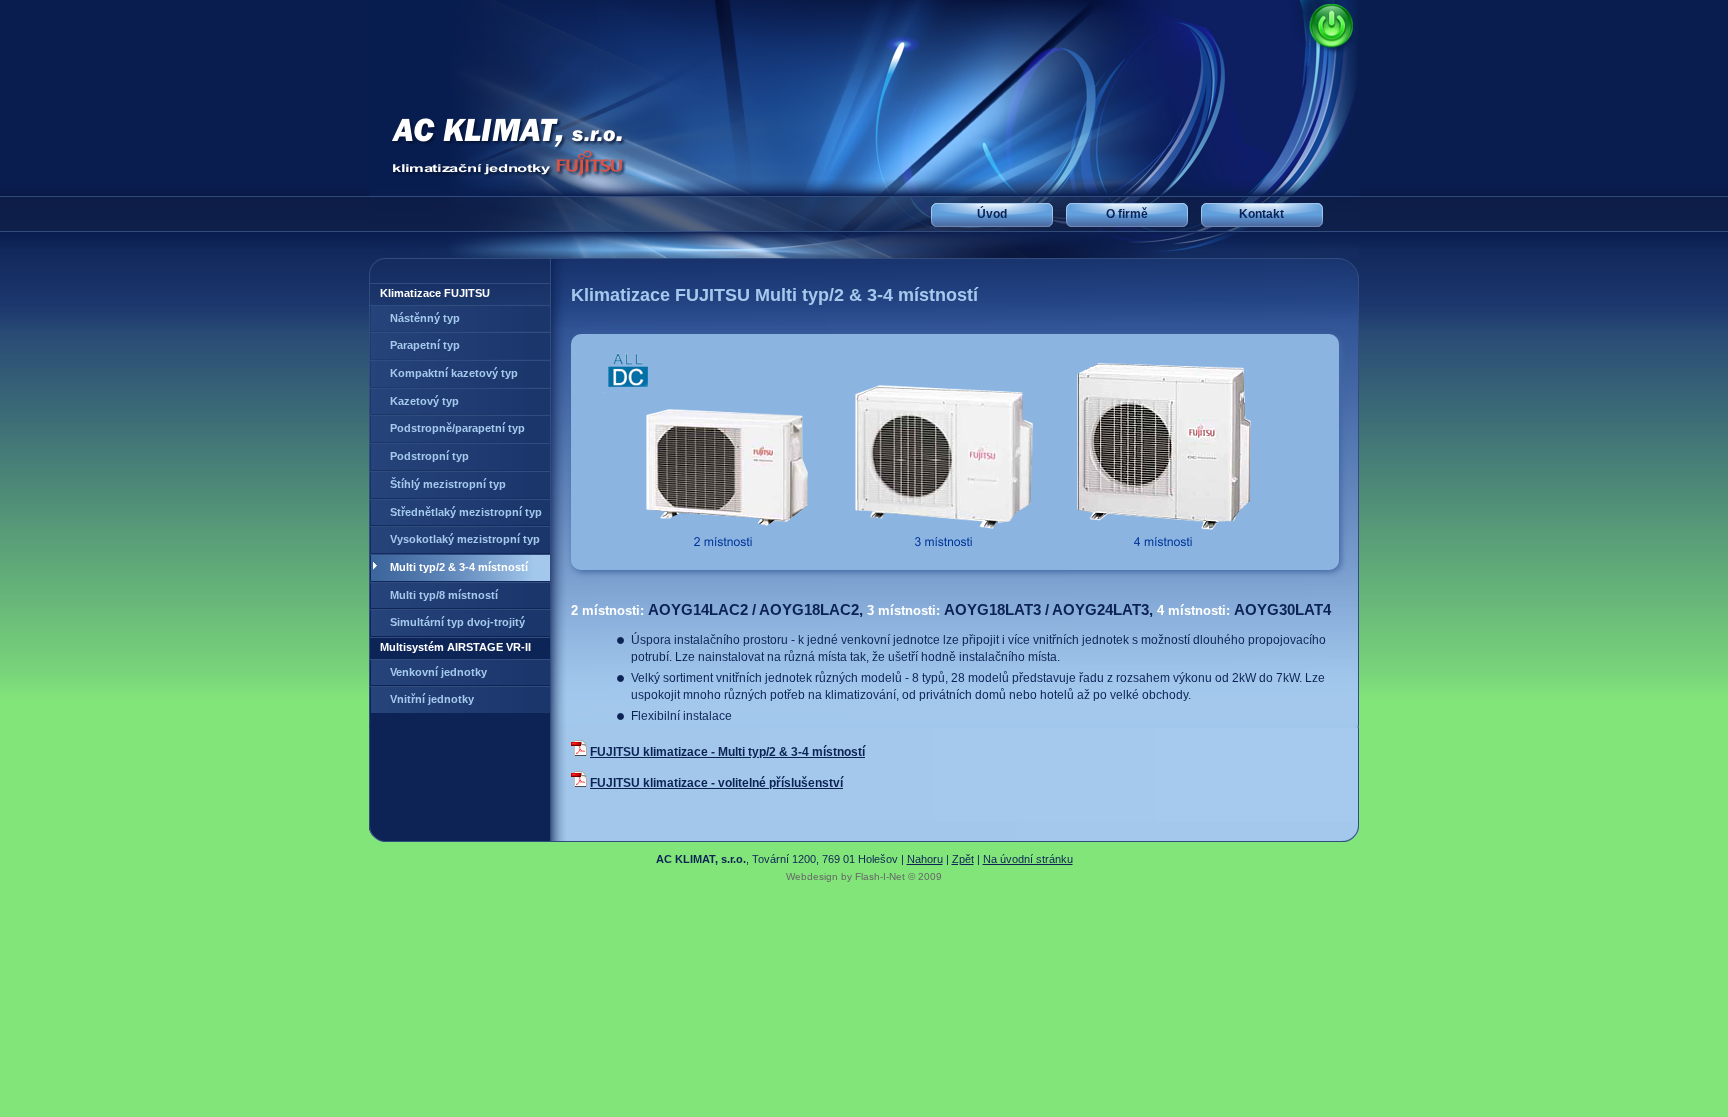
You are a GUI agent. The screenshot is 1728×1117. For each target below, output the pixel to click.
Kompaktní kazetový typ (454, 373)
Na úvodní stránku (1028, 859)
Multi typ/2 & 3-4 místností (459, 567)
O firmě (1127, 214)
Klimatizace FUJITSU (435, 293)
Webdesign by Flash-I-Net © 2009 (864, 876)
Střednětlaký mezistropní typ (466, 512)
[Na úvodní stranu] (484, 149)
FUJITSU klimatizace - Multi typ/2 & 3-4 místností (727, 751)
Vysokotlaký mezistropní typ (465, 539)
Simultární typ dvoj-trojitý (457, 622)
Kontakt (1261, 214)
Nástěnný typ (425, 318)
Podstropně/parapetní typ (457, 428)
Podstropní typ (429, 456)
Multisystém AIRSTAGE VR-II (455, 647)
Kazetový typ (424, 401)
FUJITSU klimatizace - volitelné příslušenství (716, 782)
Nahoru (925, 859)
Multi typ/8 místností (444, 595)
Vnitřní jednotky (432, 699)
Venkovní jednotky (438, 672)
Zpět (963, 859)
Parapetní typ (425, 345)
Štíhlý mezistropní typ (448, 484)
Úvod (992, 214)
